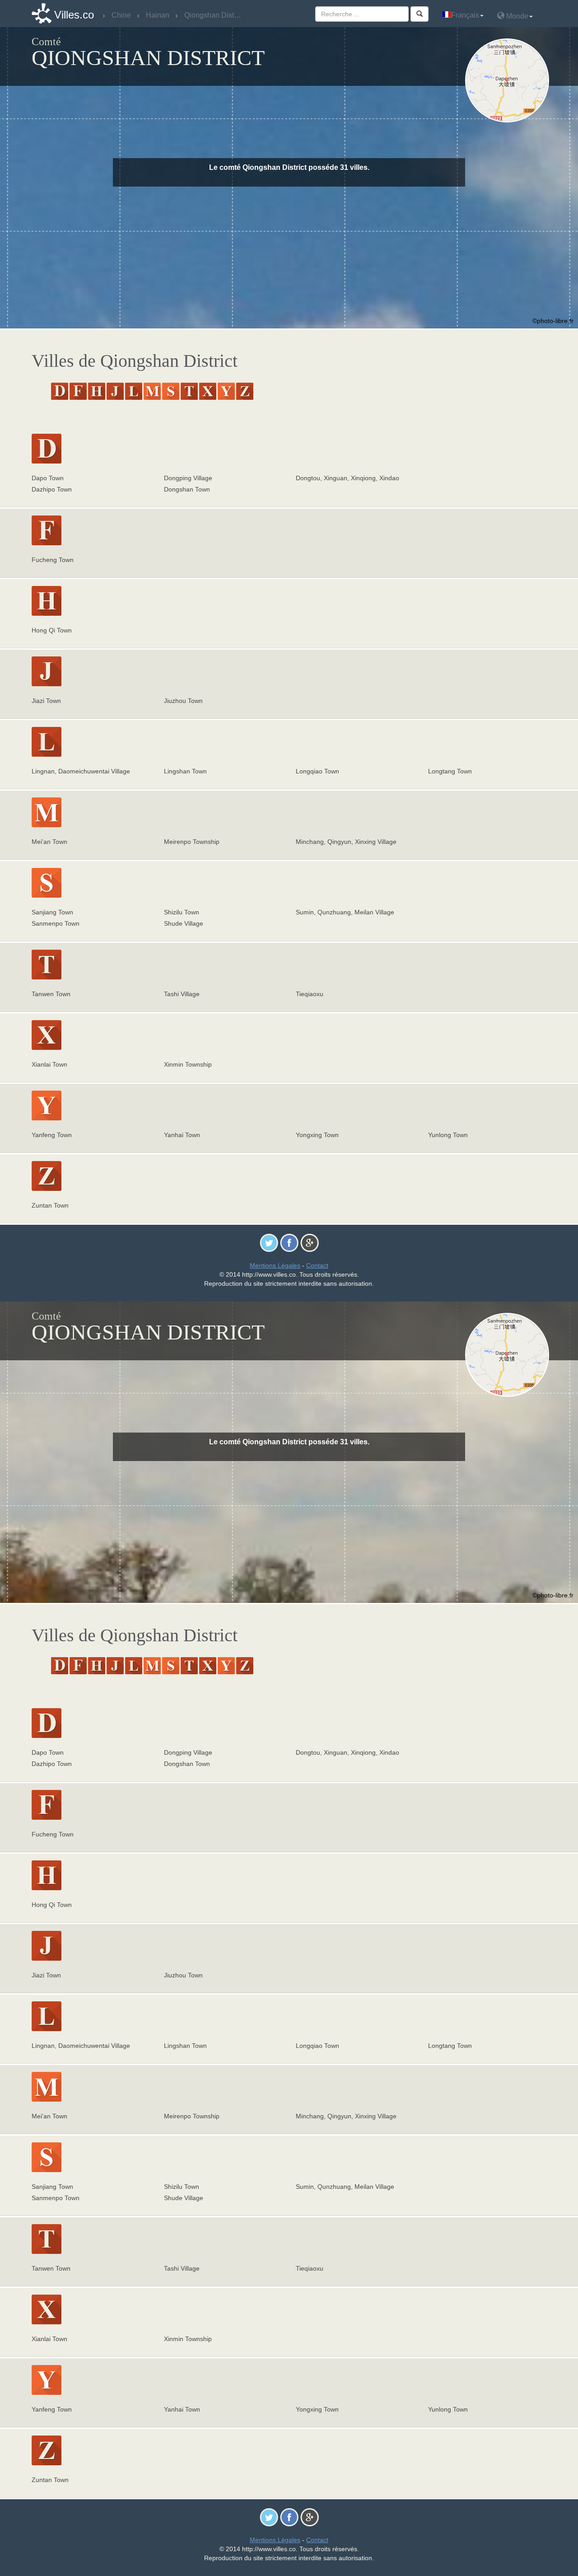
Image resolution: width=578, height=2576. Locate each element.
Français (465, 15)
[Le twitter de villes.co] (269, 1242)
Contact (317, 1265)
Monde (516, 16)
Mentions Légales (275, 1265)
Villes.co (74, 15)
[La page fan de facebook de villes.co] (289, 1242)
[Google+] (310, 1242)
